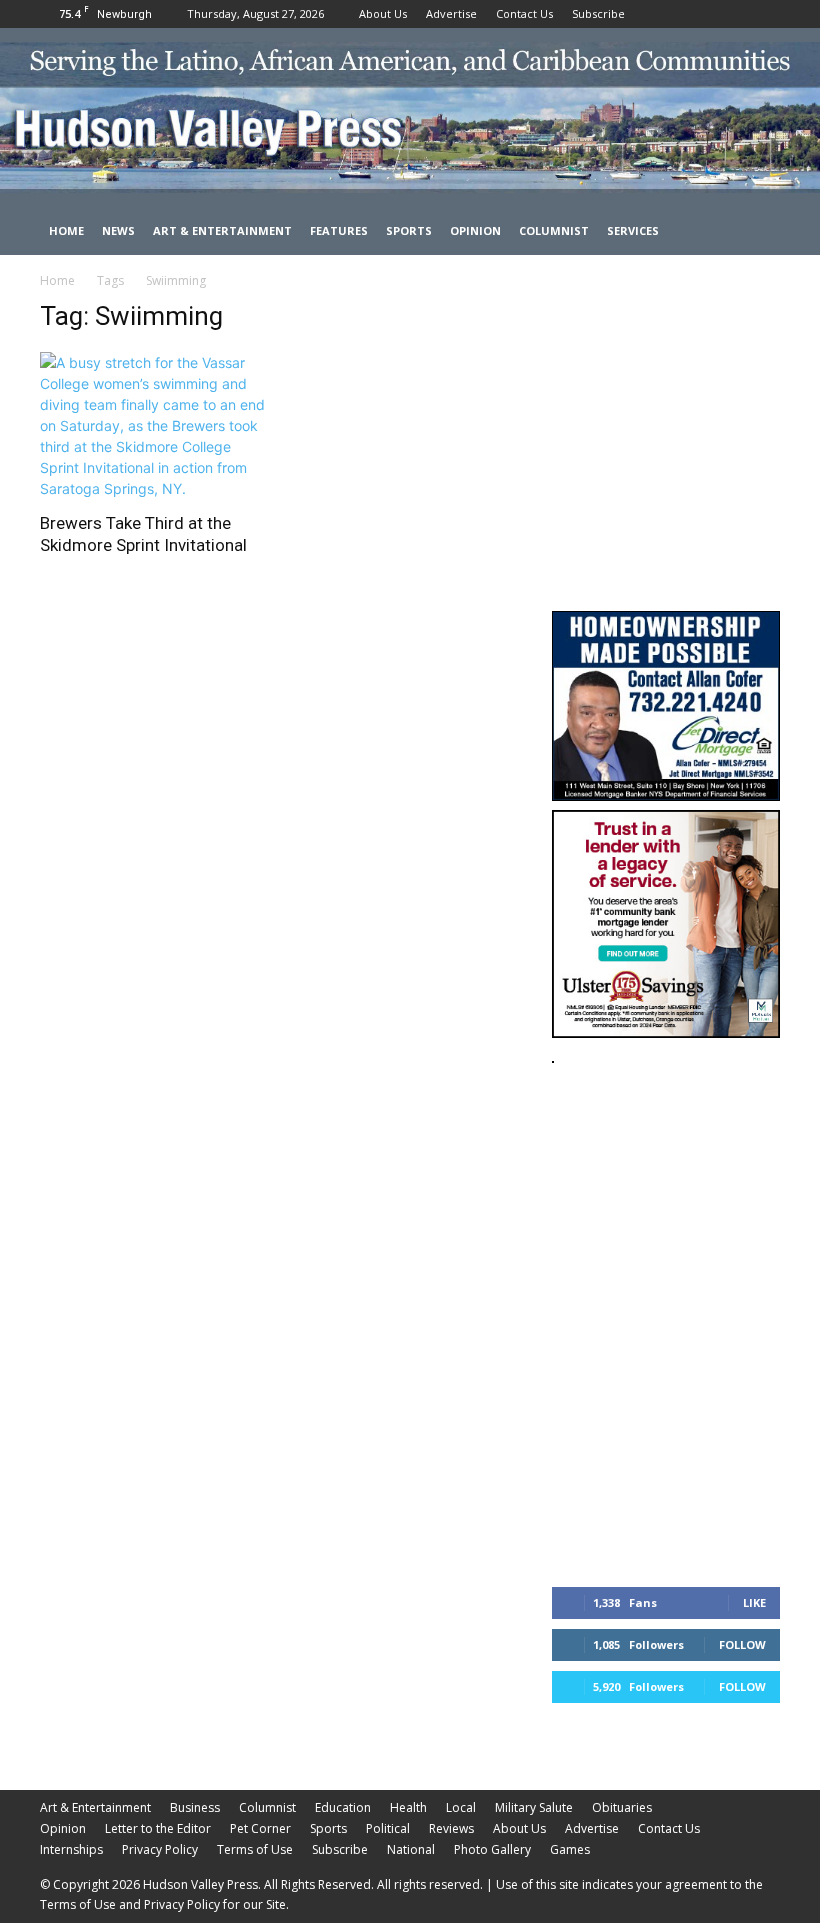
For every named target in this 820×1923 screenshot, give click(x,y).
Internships (71, 1849)
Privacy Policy (160, 1849)
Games (570, 1849)
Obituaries (622, 1807)
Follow (742, 1644)
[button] (756, 231)
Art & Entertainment (222, 230)
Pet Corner (260, 1828)
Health (408, 1807)
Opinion (475, 230)
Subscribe (598, 13)
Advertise (451, 13)
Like (754, 1602)
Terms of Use (255, 1849)
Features (339, 230)
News (118, 230)
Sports (409, 230)
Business (195, 1807)
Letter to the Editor (158, 1828)
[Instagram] (732, 14)
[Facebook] (699, 14)
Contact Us (524, 13)
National (411, 1849)
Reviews (451, 1828)
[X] (765, 14)
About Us (383, 13)
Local (461, 1807)
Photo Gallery (492, 1849)
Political (388, 1828)
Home (66, 230)
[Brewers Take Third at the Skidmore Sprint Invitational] (154, 425)
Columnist (554, 230)
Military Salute (534, 1807)
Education (343, 1807)
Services (633, 230)
